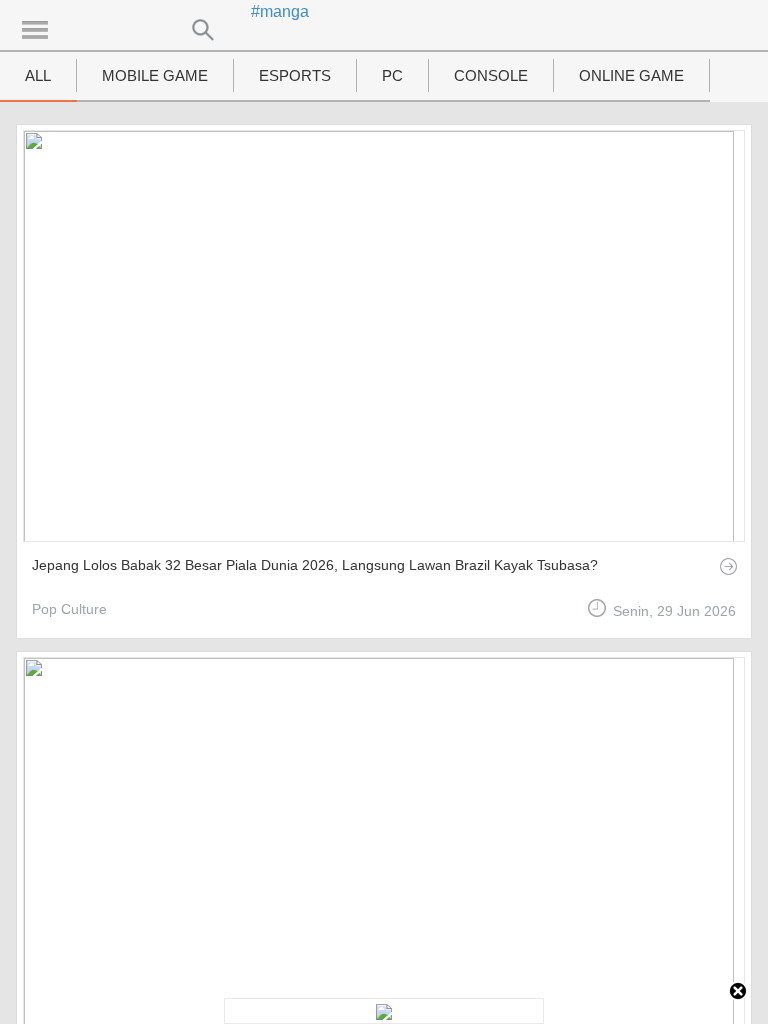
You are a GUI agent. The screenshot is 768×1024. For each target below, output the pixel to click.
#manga (280, 11)
